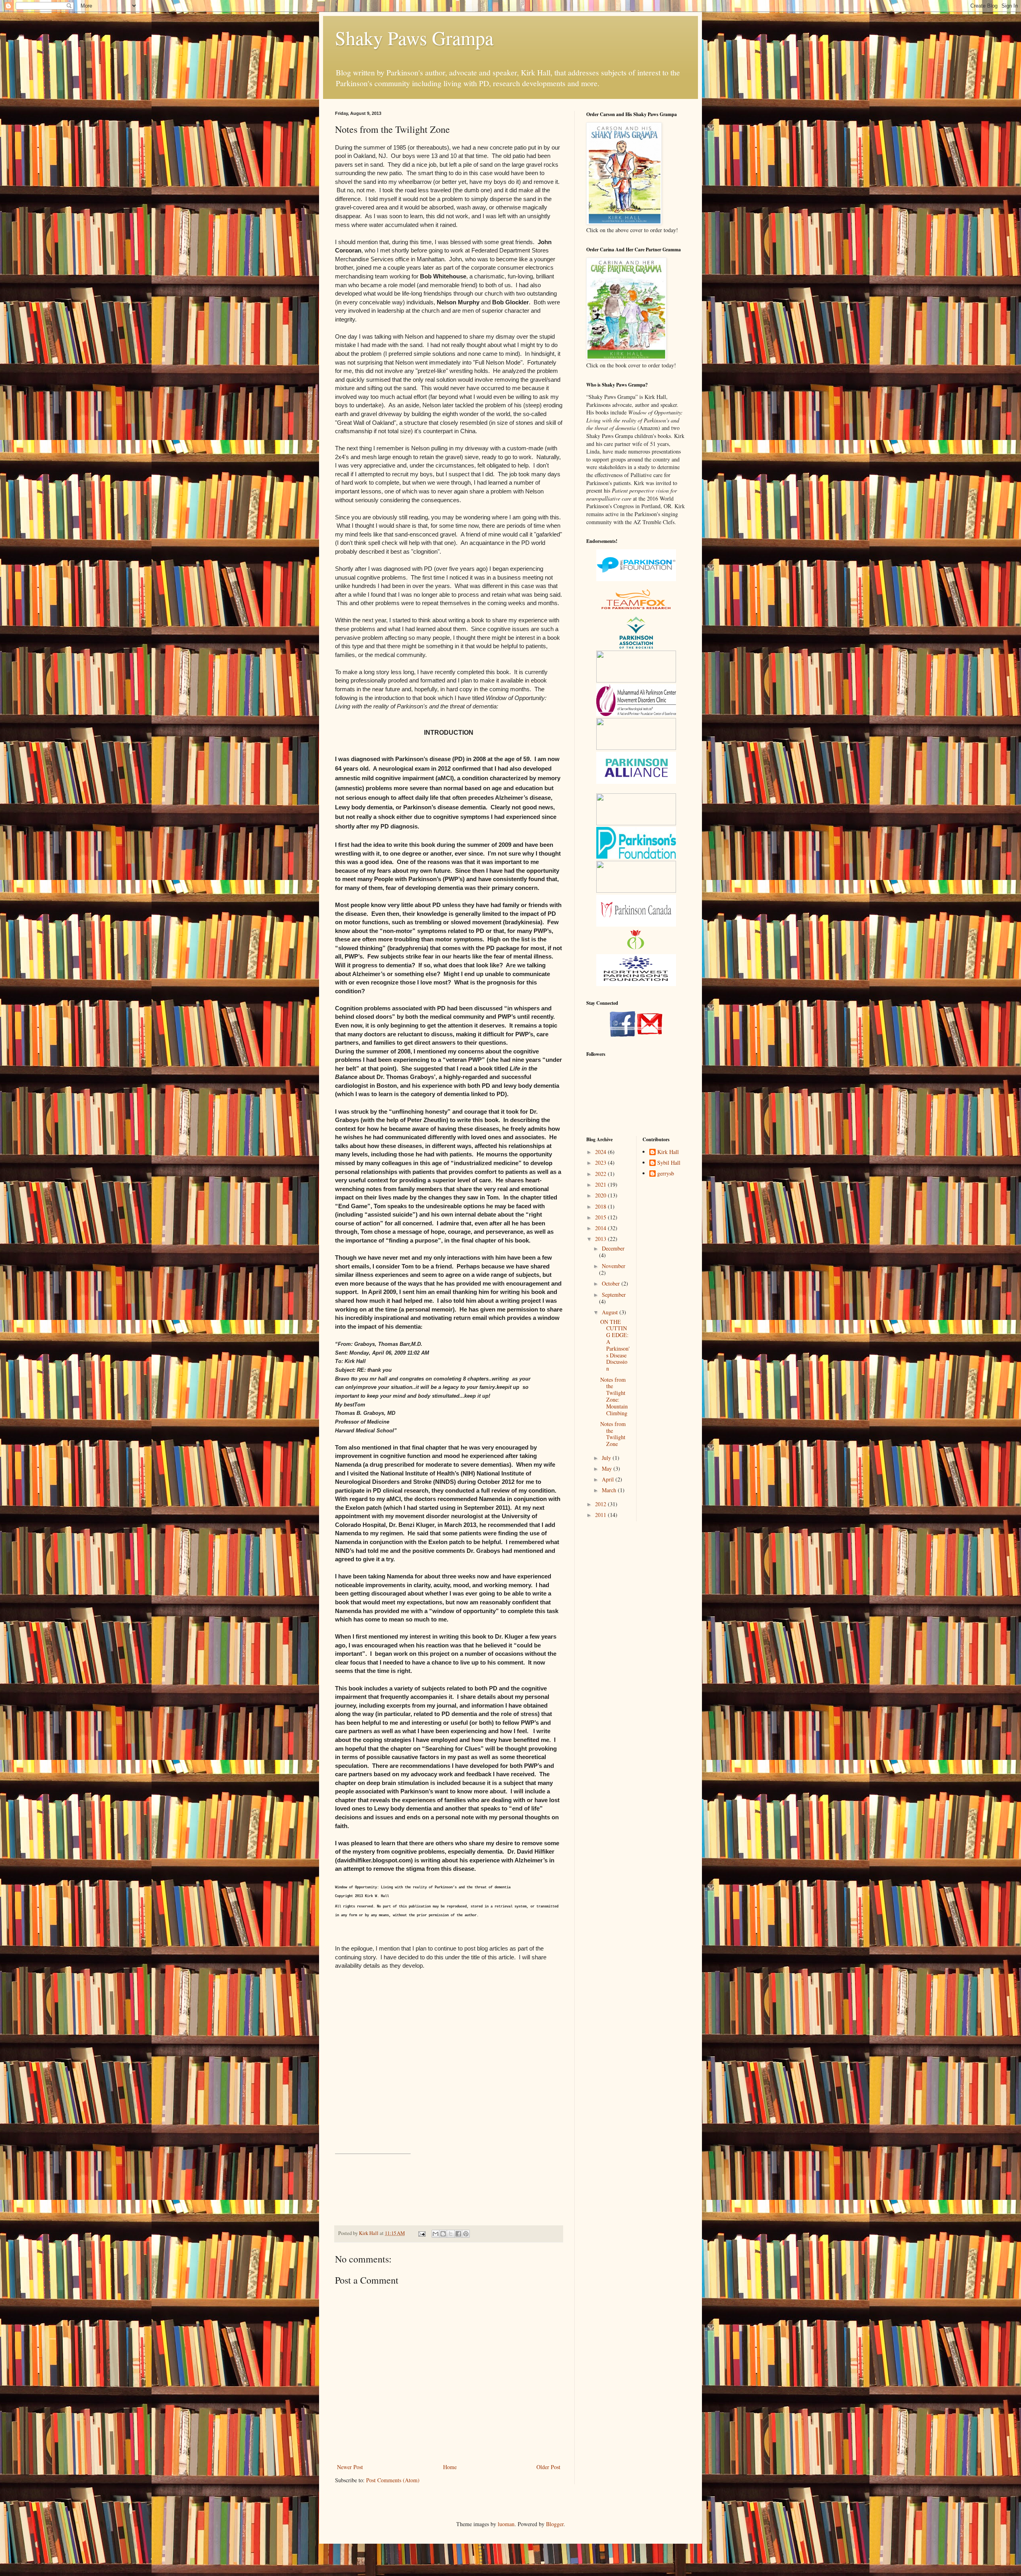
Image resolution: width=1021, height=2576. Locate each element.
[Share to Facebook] (458, 2234)
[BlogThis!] (443, 2234)
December (613, 1248)
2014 (601, 1228)
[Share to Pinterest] (466, 2234)
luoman (506, 2524)
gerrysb (666, 1174)
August (611, 1312)
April (609, 1479)
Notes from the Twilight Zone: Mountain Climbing (614, 1396)
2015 (601, 1217)
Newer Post (350, 2467)
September (614, 1295)
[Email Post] (421, 2233)
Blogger (555, 2524)
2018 (601, 1206)
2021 (601, 1184)
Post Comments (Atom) (393, 2480)
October (612, 1283)
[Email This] (436, 2234)
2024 (601, 1152)
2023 (601, 1163)
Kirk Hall (668, 1152)
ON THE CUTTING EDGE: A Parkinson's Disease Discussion (615, 1345)
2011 (601, 1515)
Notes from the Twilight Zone (613, 1434)
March (610, 1490)
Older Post (548, 2467)
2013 (601, 1239)
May (608, 1468)
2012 (601, 1504)
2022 (601, 1174)
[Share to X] (451, 2234)
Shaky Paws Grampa (414, 37)
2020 (601, 1195)
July (607, 1458)
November (614, 1266)
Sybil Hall (669, 1163)
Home (450, 2467)
